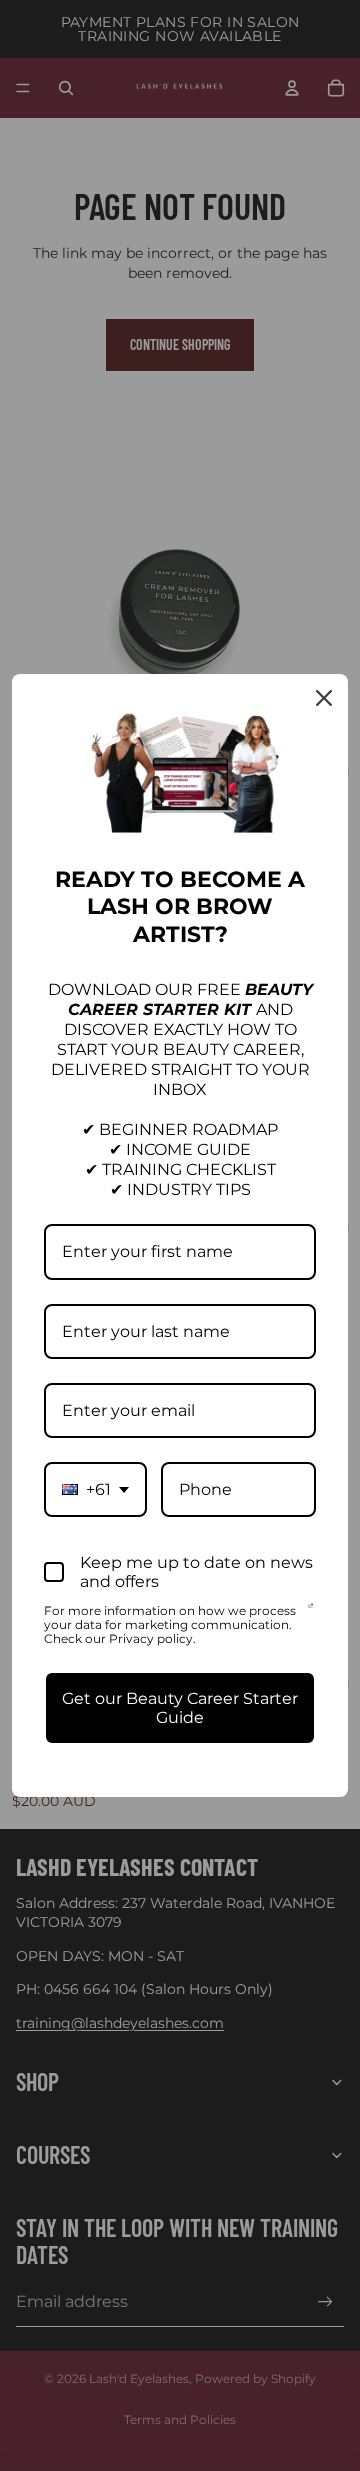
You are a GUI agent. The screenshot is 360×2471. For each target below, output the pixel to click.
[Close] (324, 698)
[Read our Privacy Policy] (311, 1613)
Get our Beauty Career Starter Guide (180, 1708)
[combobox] (95, 1489)
